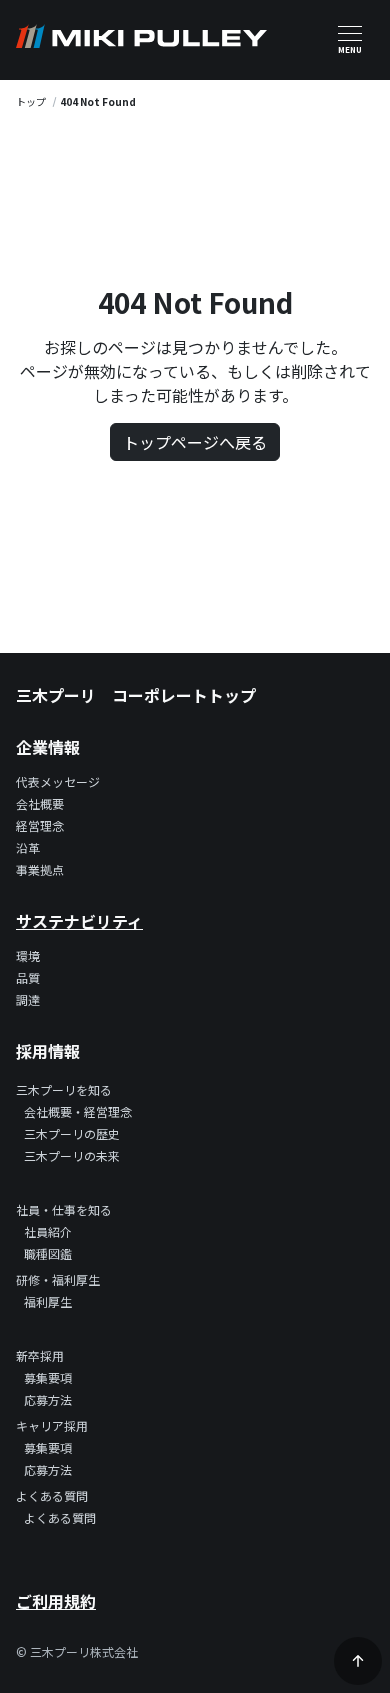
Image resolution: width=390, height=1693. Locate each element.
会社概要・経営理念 (78, 1111)
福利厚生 (48, 1301)
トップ (31, 101)
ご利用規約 (56, 1601)
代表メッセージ (58, 781)
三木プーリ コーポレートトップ (136, 695)
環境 (28, 955)
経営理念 (40, 825)
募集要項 (48, 1377)
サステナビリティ (79, 921)
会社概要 (40, 803)
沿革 (28, 847)
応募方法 (48, 1399)
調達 (28, 999)
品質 (28, 977)
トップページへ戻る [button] (195, 442)
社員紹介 (48, 1231)
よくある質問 (60, 1517)
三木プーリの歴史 (72, 1133)
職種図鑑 (48, 1253)
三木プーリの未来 (72, 1155)
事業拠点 (40, 869)
